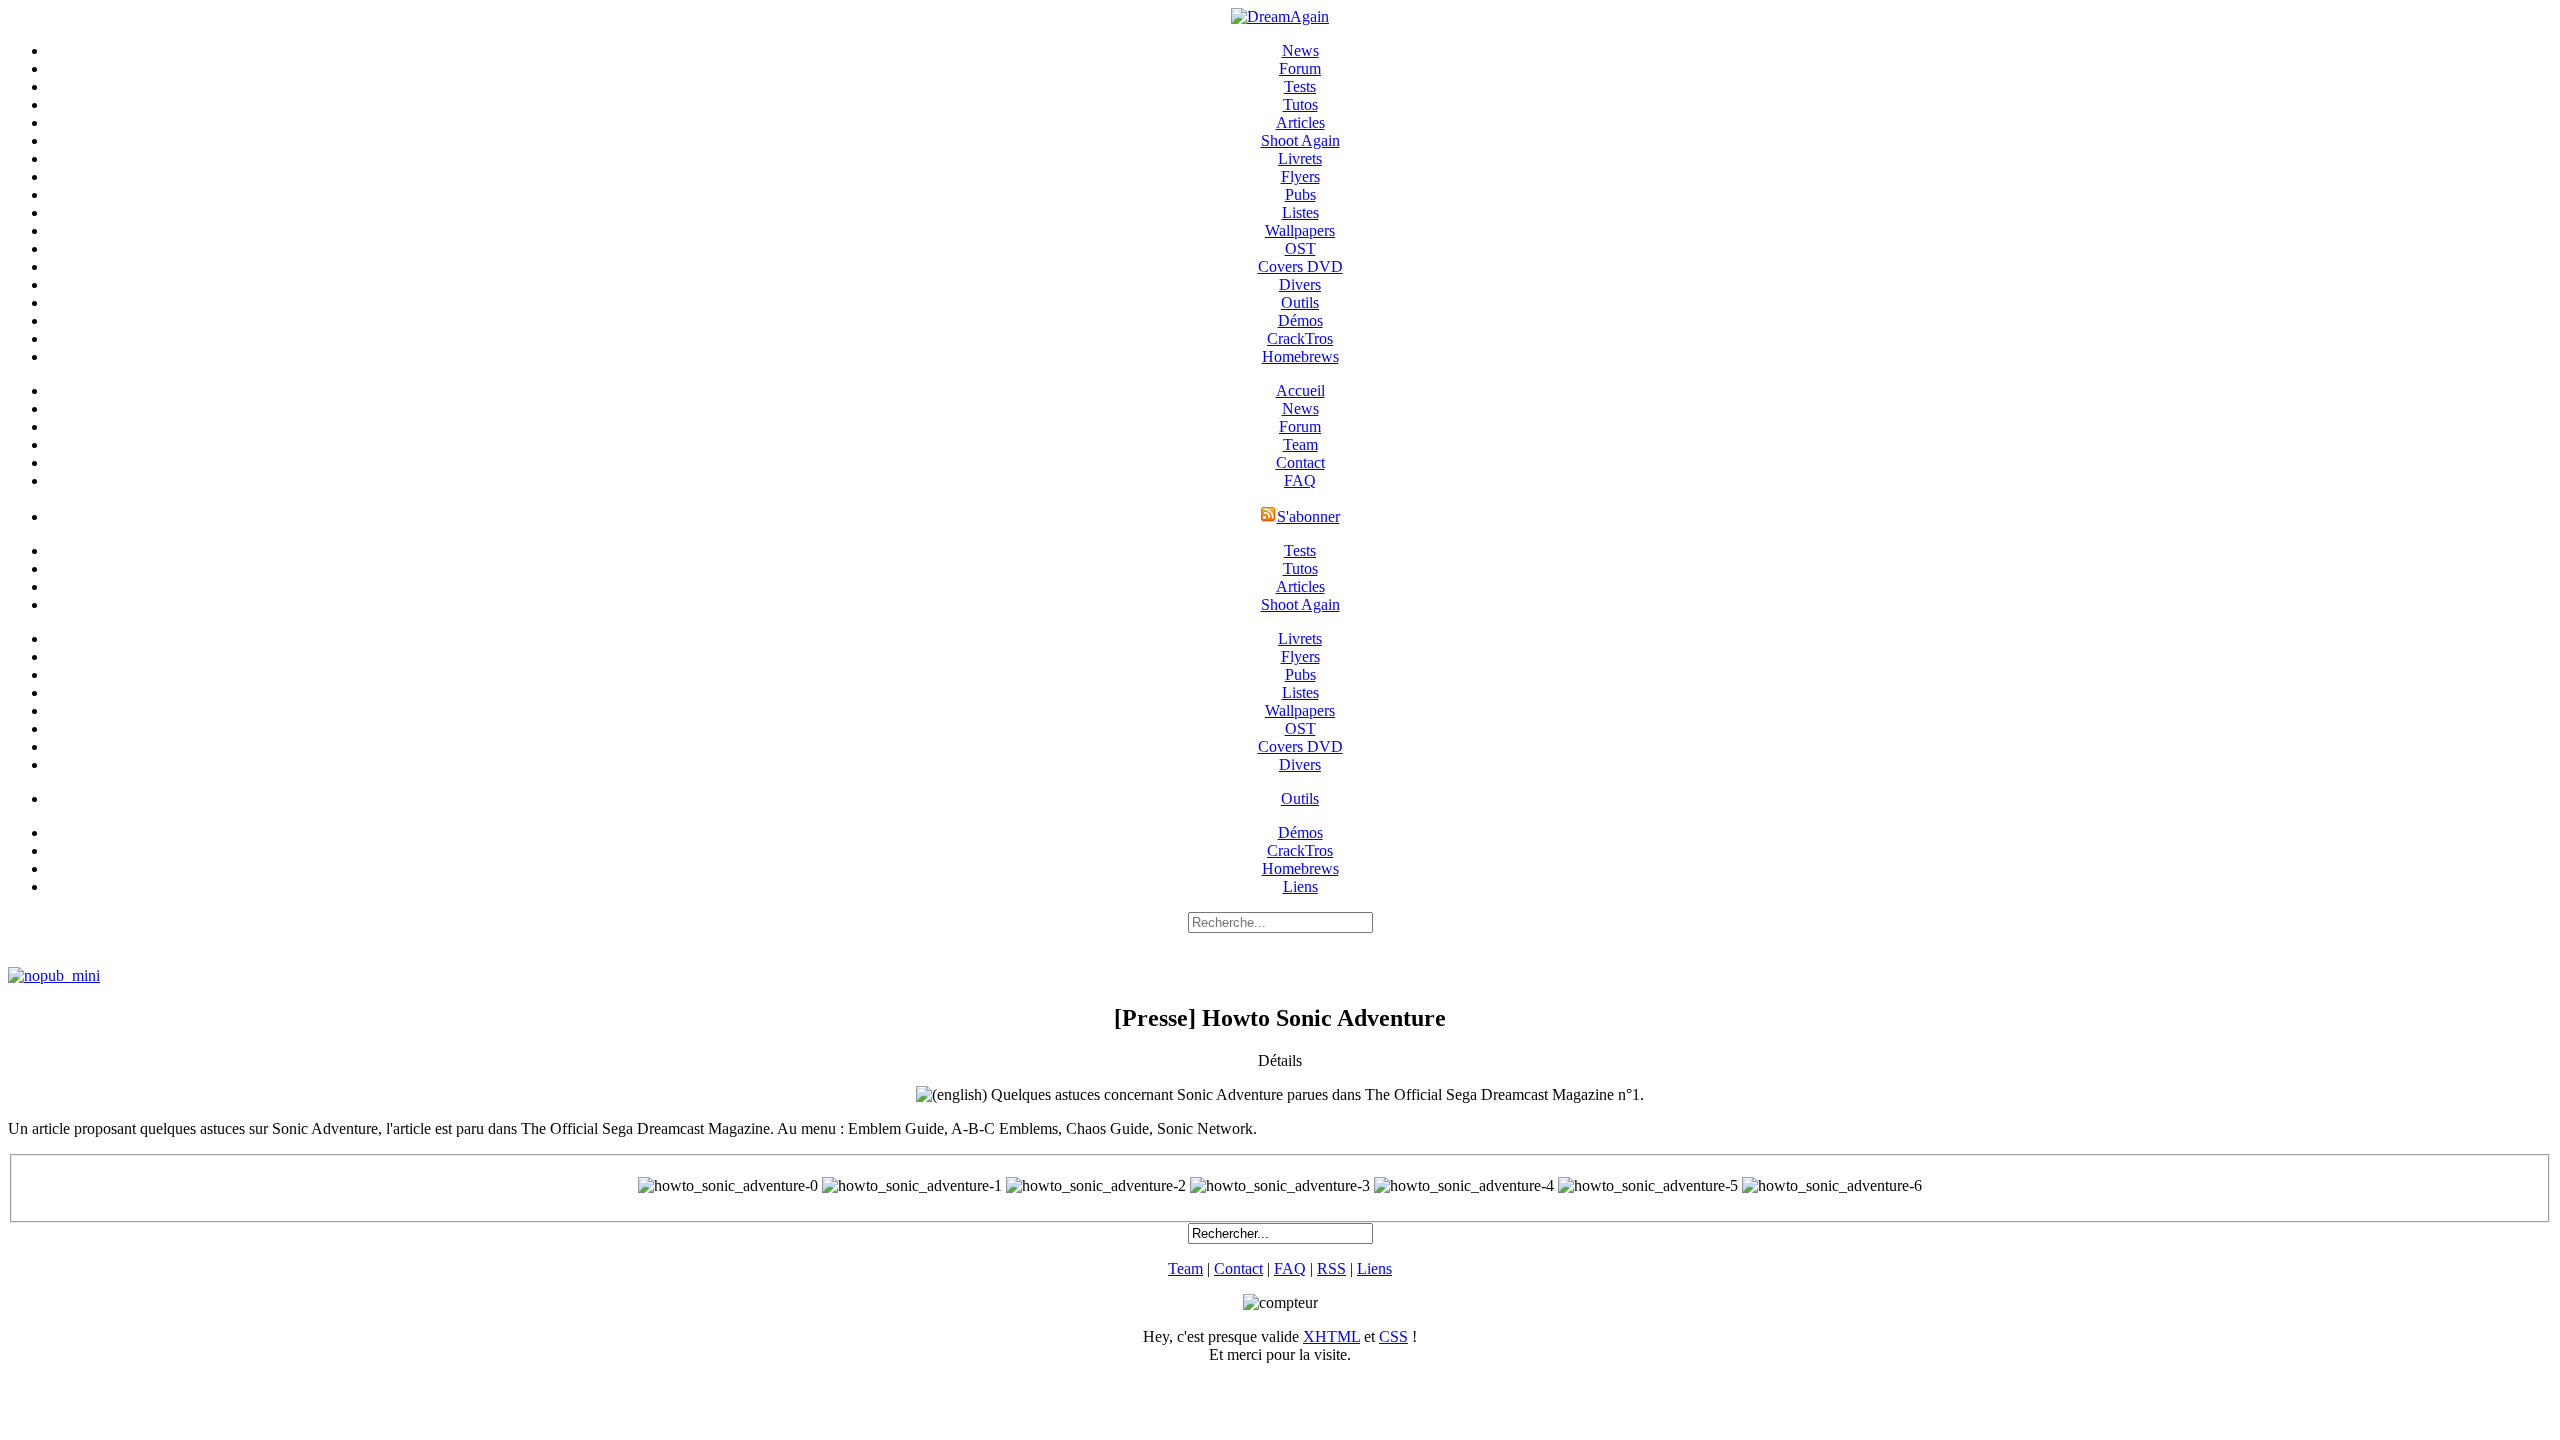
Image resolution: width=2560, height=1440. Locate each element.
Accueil (1300, 390)
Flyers (1300, 176)
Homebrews (1300, 356)
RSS (1331, 1268)
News (1300, 50)
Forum (1300, 68)
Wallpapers (1300, 230)
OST (1300, 248)
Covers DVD (1300, 266)
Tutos (1300, 104)
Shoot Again (1300, 140)
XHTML (1331, 1336)
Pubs (1300, 194)
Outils (1300, 302)
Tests (1300, 86)
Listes (1300, 212)
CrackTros (1300, 338)
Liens (1300, 886)
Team (1300, 444)
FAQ (1300, 480)
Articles (1300, 122)
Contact (1300, 462)
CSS (1393, 1336)
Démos (1300, 320)
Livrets (1300, 158)
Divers (1300, 284)
